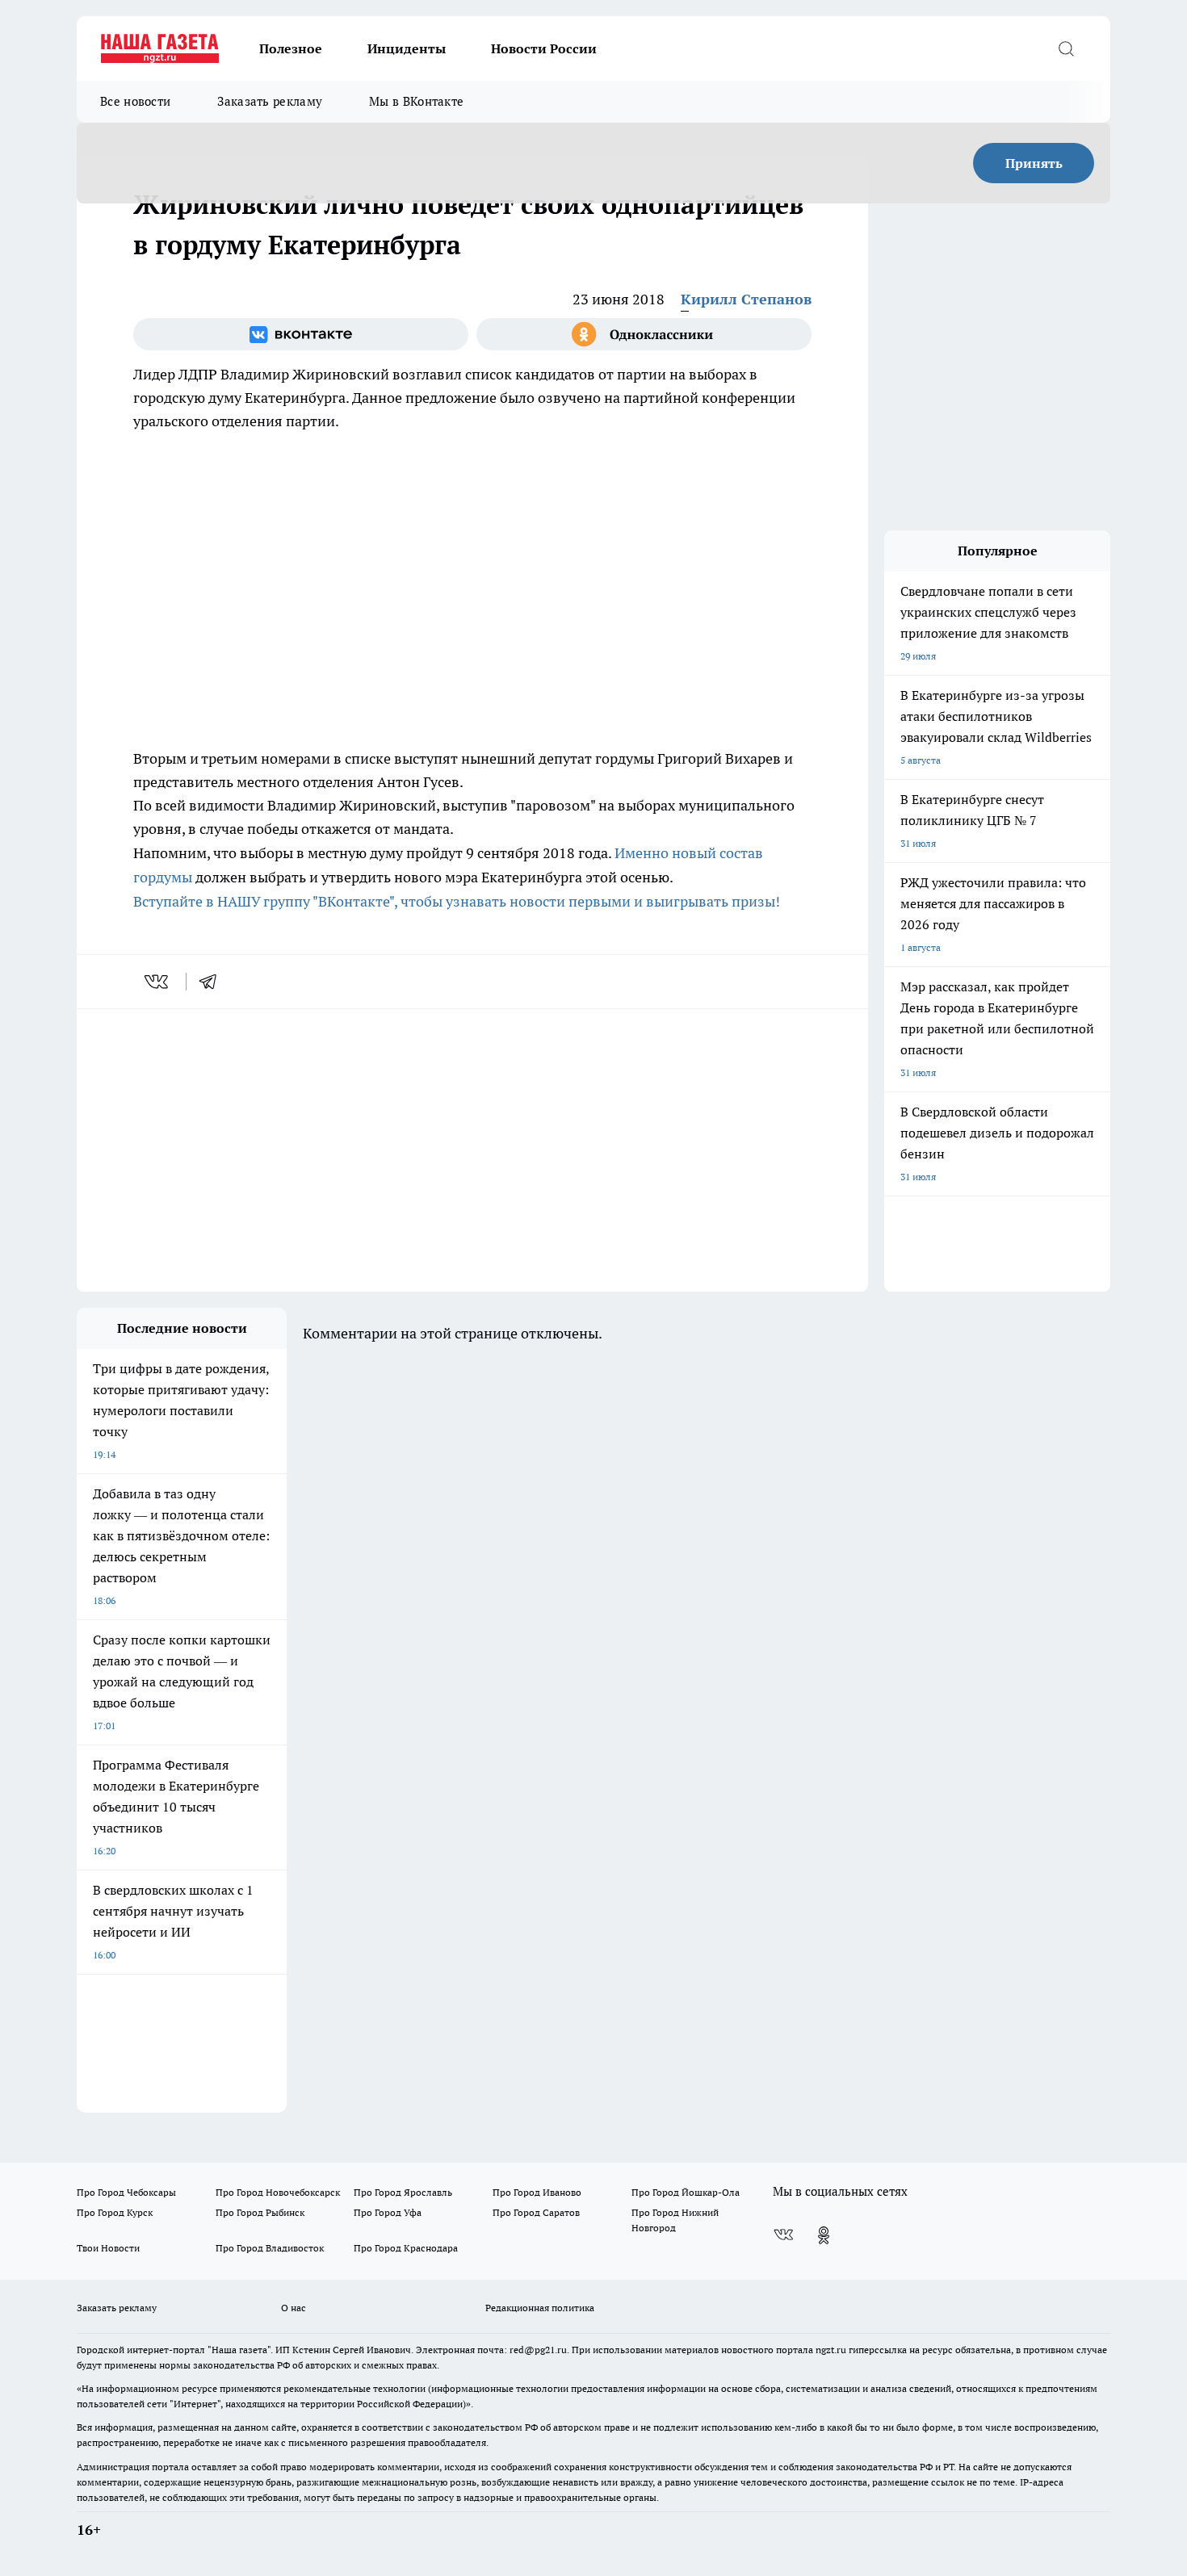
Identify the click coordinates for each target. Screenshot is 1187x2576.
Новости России (544, 48)
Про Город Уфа (388, 2212)
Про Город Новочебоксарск (278, 2192)
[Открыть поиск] (1066, 48)
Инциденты (407, 48)
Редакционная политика (540, 2308)
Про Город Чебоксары (126, 2192)
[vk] (158, 982)
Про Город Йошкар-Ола (686, 2192)
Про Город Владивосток (270, 2248)
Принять (1034, 163)
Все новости (135, 101)
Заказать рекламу (270, 101)
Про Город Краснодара (406, 2248)
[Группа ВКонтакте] (301, 334)
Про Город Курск (115, 2212)
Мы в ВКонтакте (416, 101)
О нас (294, 2308)
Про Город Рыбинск (260, 2212)
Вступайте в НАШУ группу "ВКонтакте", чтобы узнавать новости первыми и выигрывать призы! (457, 901)
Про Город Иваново (537, 2192)
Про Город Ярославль (403, 2192)
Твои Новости (108, 2248)
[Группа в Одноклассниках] (644, 334)
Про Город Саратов (536, 2212)
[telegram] (213, 982)
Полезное (291, 48)
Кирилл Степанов (746, 299)
